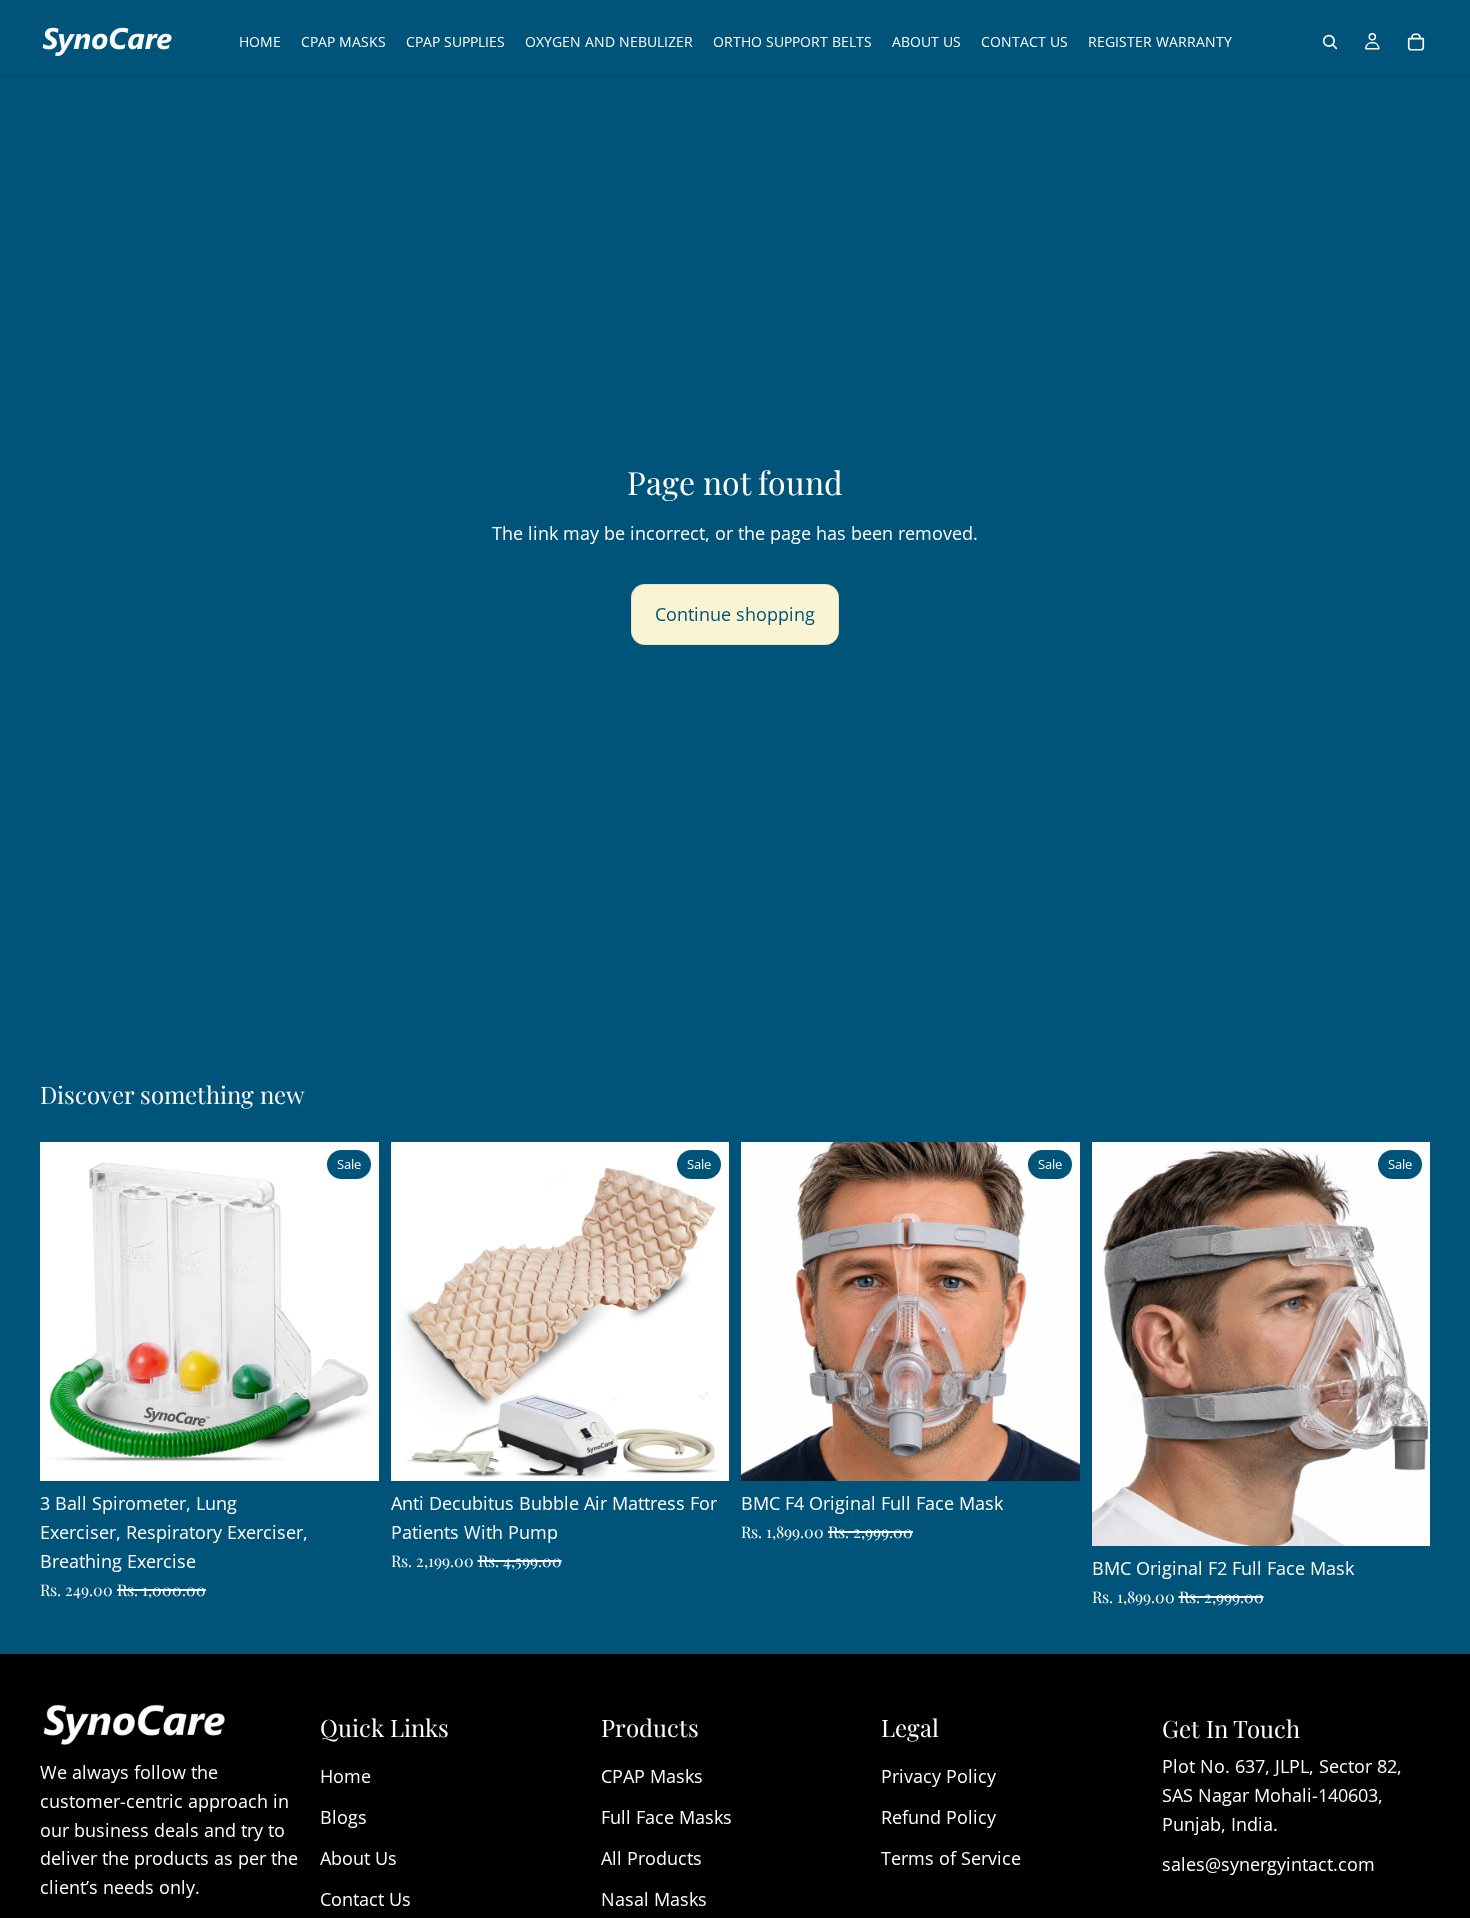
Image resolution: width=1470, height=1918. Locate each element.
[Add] (348, 1450)
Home (345, 1776)
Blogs (343, 1817)
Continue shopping (735, 614)
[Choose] (1049, 1450)
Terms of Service (951, 1858)
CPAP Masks (652, 1776)
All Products (651, 1858)
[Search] (1330, 42)
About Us (358, 1858)
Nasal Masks (654, 1899)
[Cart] (1416, 42)
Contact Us (365, 1899)
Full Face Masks (666, 1817)
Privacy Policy (938, 1776)
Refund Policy (938, 1817)
